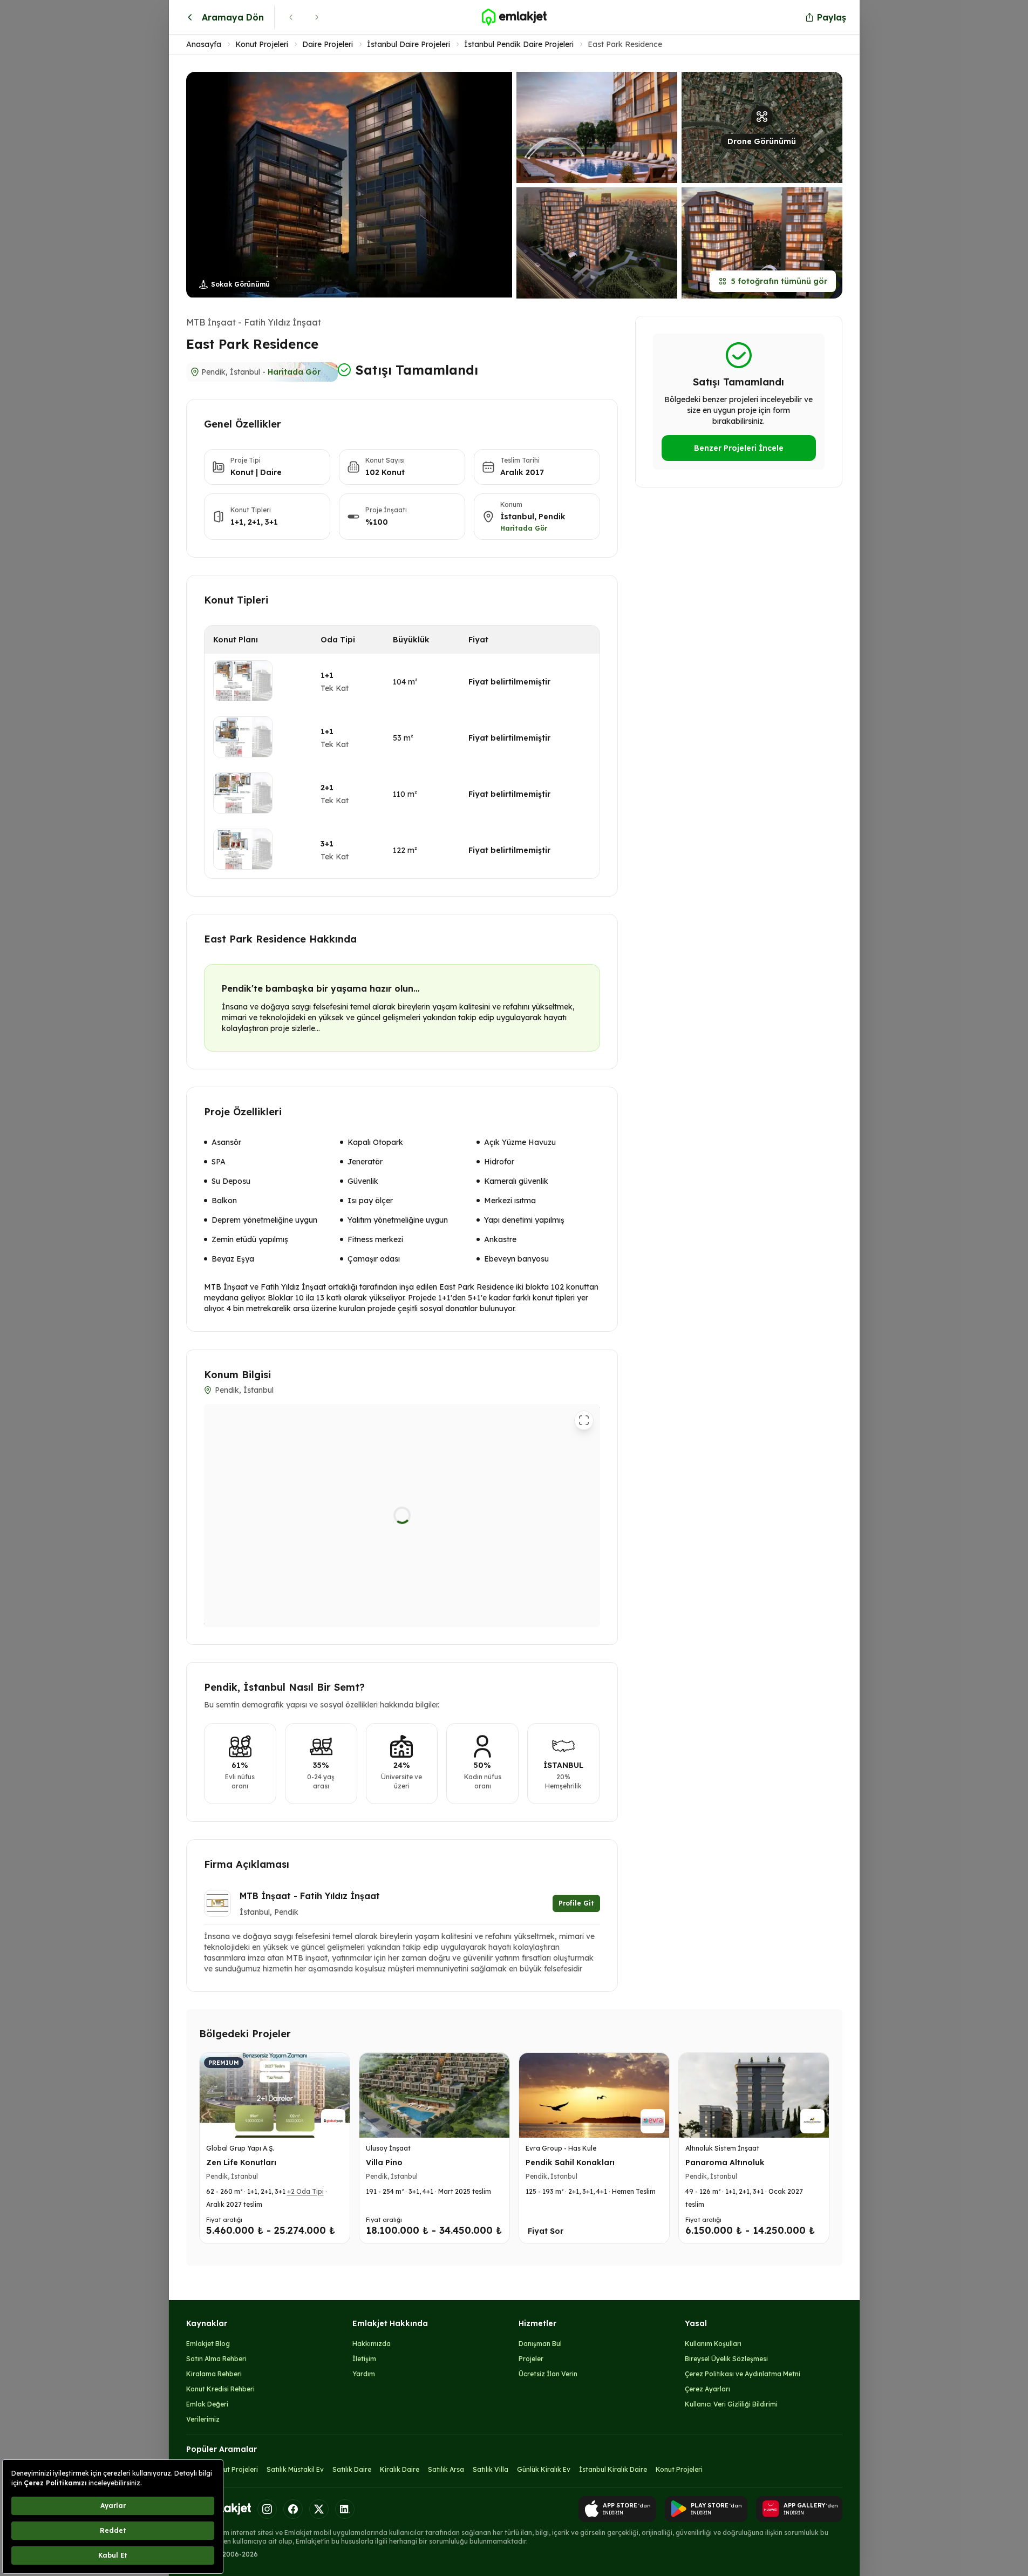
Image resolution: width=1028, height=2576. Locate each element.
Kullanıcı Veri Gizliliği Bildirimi (731, 2404)
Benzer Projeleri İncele (739, 448)
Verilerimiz (203, 2419)
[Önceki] (291, 17)
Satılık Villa (491, 2469)
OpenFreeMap (482, 1623)
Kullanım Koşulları (713, 2344)
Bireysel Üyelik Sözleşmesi (726, 2359)
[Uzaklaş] (584, 1583)
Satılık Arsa (446, 2469)
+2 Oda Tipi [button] (305, 2191)
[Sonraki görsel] (496, 185)
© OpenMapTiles (522, 1623)
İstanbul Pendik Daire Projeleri (519, 44)
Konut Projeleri (262, 44)
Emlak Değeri (207, 2404)
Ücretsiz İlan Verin (548, 2374)
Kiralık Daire (400, 2469)
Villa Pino (384, 2163)
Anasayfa (204, 44)
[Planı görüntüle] (243, 681)
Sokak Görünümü (240, 284)
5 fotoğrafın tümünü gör (779, 281)
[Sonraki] (317, 17)
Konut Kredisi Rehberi (220, 2389)
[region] (402, 1516)
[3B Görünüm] (261, 1420)
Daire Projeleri (328, 44)
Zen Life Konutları (241, 2163)
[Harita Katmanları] (579, 1609)
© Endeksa (445, 1623)
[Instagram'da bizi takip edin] (267, 2509)
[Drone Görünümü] (241, 1420)
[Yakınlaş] (584, 1563)
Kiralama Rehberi (214, 2374)
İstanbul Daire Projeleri (409, 44)
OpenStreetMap (577, 1623)
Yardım (364, 2374)
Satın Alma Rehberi (216, 2359)
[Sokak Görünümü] (221, 1420)
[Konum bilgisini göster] (220, 1611)
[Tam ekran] (584, 1420)
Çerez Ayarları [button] (707, 2389)
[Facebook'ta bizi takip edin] (293, 2509)
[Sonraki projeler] (818, 2150)
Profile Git (576, 1903)
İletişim (364, 2359)
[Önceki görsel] (202, 185)
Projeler (531, 2359)
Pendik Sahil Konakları (570, 2163)
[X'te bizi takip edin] (319, 2509)
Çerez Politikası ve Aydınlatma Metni (743, 2374)
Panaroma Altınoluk (725, 2163)
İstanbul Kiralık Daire (613, 2469)
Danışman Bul (540, 2344)
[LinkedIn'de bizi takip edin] (345, 2509)
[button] (514, 185)
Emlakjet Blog (208, 2344)
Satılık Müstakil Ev (295, 2469)
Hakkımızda (372, 2344)
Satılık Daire (352, 2469)
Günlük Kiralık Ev (544, 2469)
